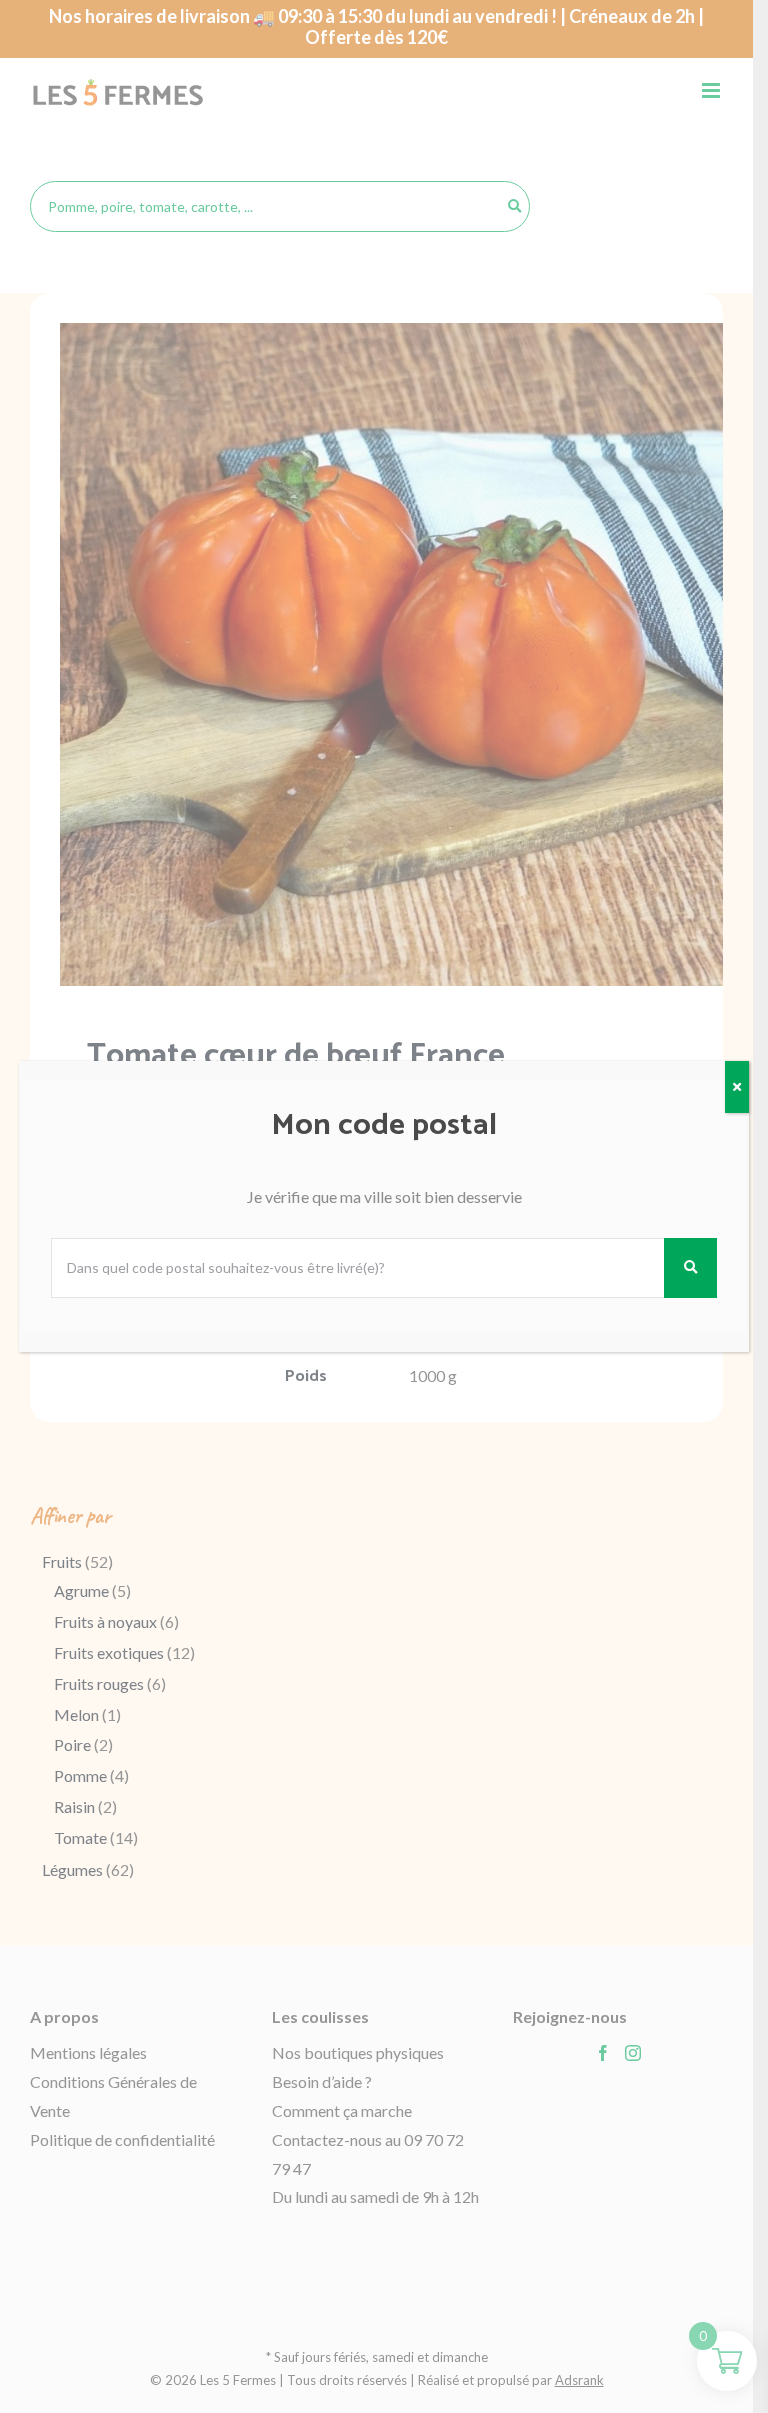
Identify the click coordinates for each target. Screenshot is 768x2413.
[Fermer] (737, 1087)
